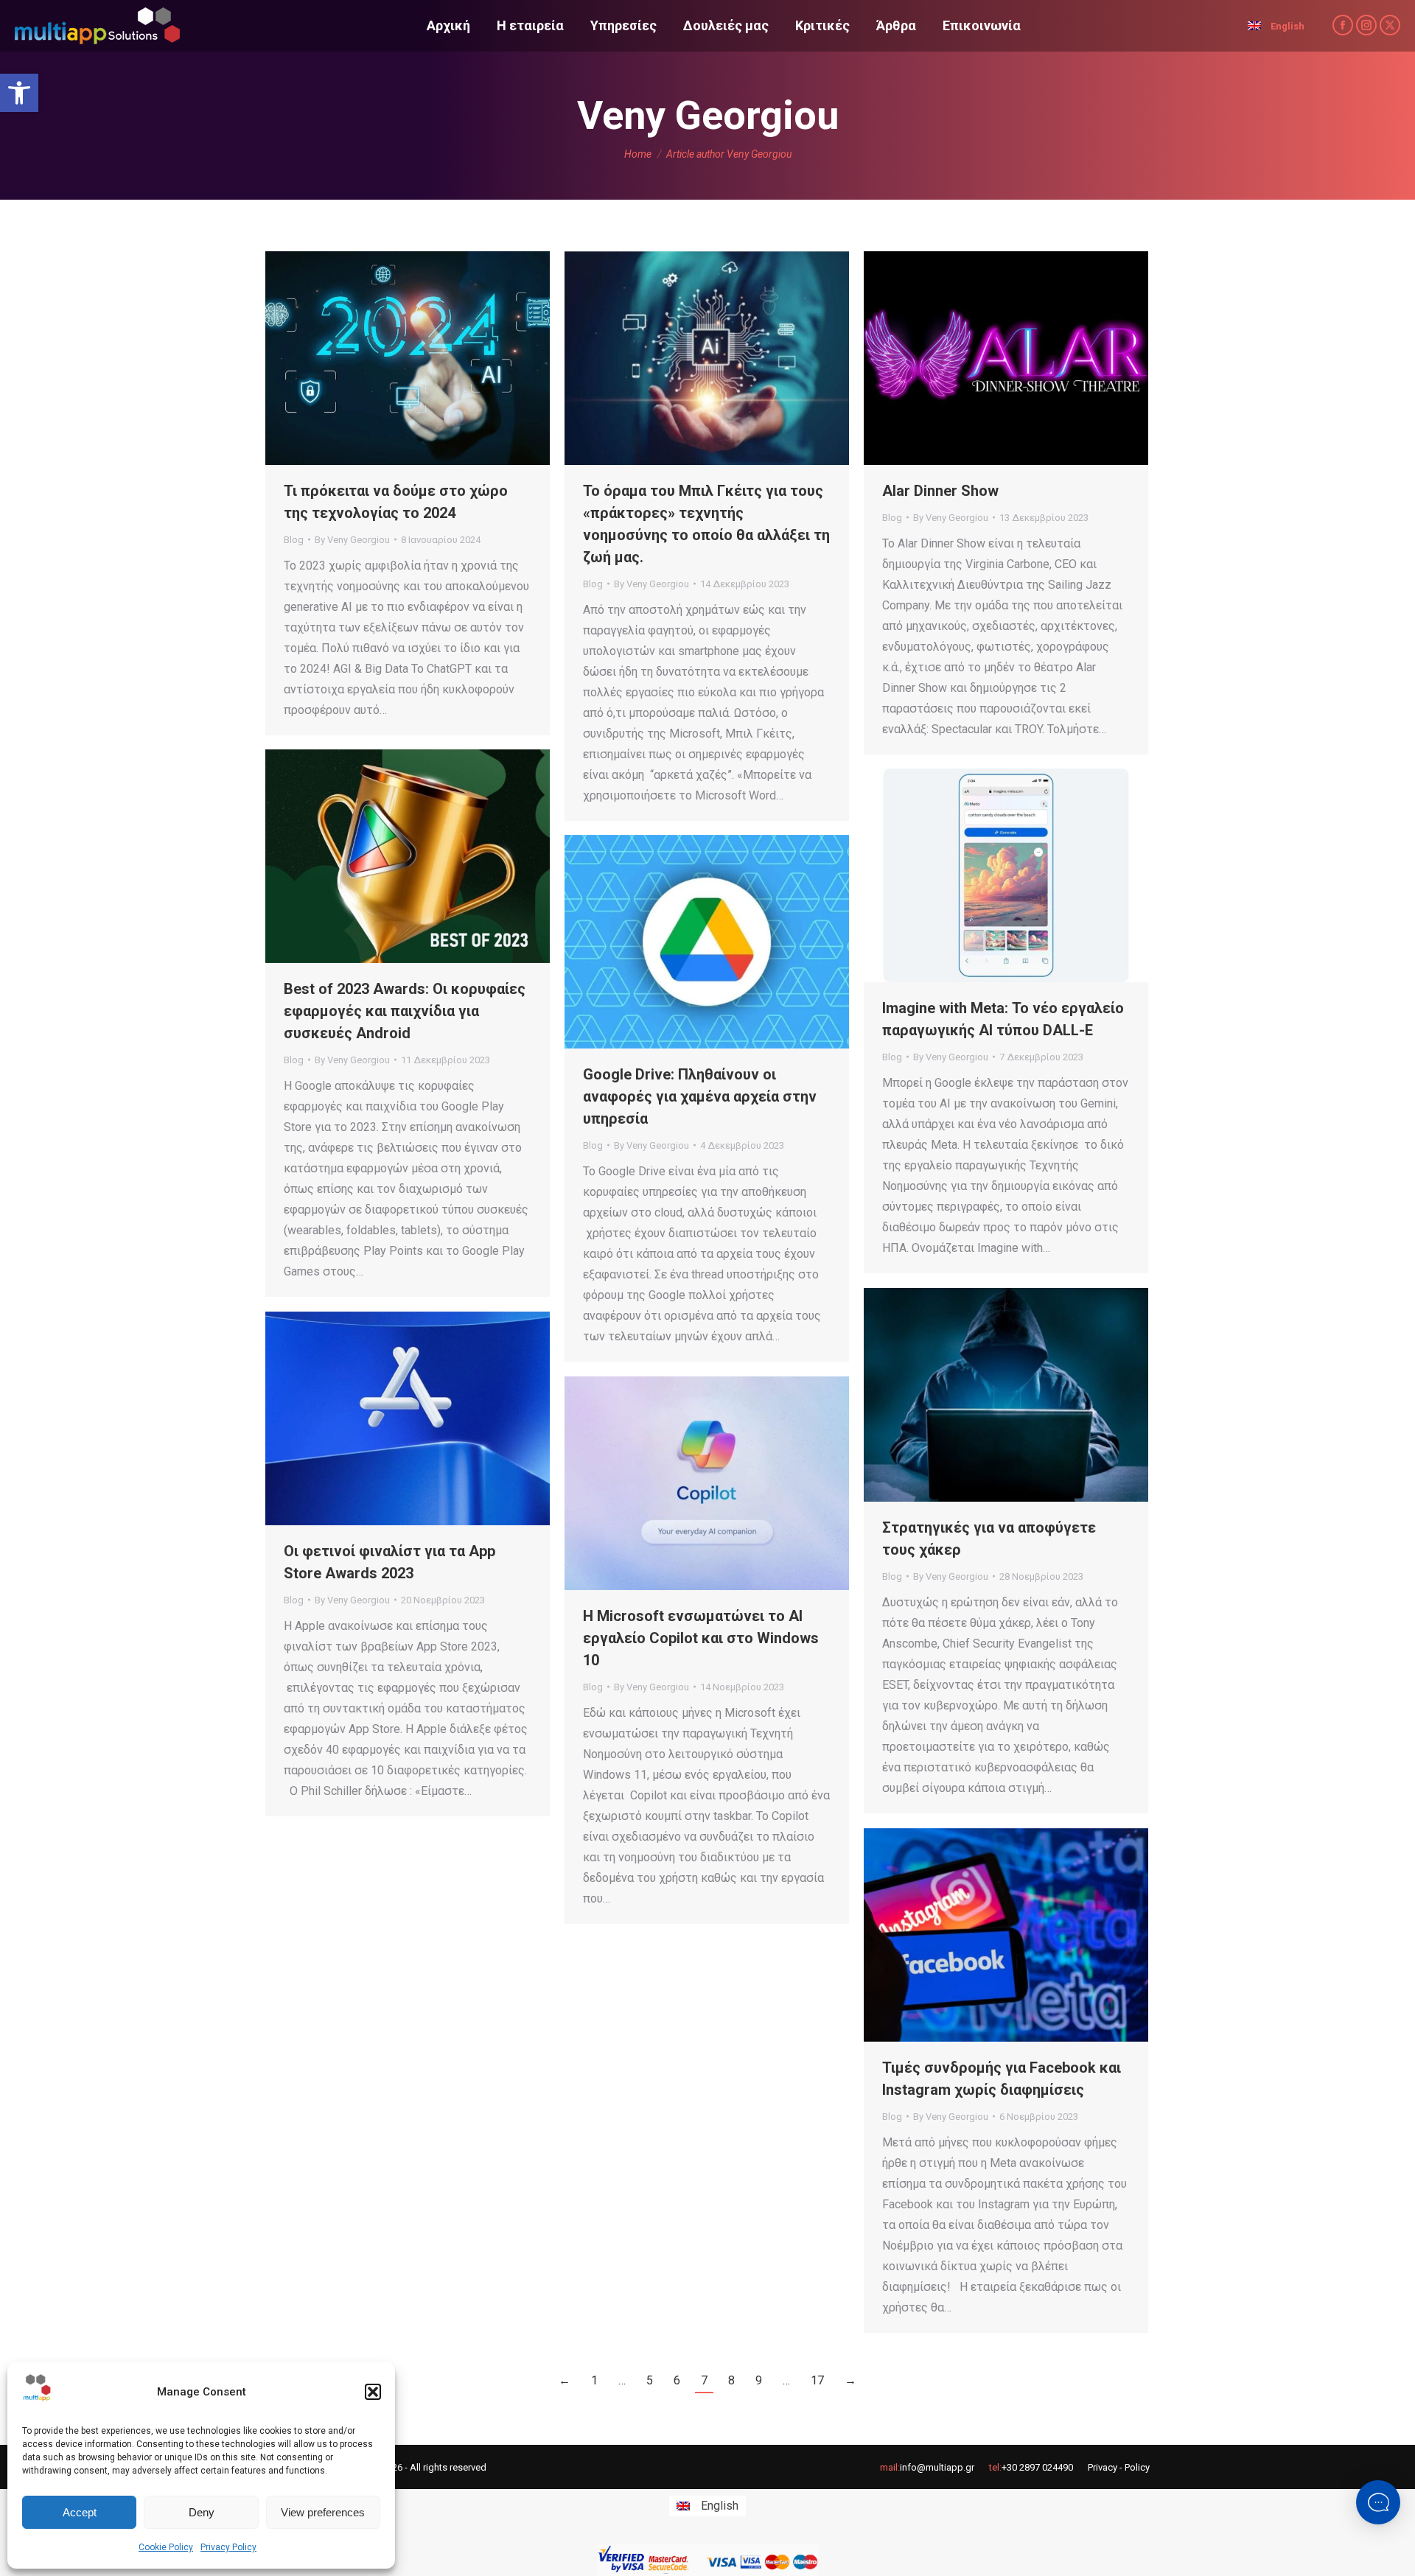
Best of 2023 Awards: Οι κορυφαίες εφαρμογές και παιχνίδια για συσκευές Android (405, 1011)
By (352, 540)
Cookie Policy (166, 2547)
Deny (202, 2512)
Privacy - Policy (1119, 2467)
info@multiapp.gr (937, 2467)
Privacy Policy (228, 2547)
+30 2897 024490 (1037, 2467)
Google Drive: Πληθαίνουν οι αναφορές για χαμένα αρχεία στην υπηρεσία (700, 1096)
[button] (19, 93)
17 (817, 2380)
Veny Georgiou (708, 115)
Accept (80, 2512)
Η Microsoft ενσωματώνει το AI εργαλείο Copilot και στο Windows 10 (701, 1638)
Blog (294, 540)
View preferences (323, 2512)
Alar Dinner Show (940, 491)
